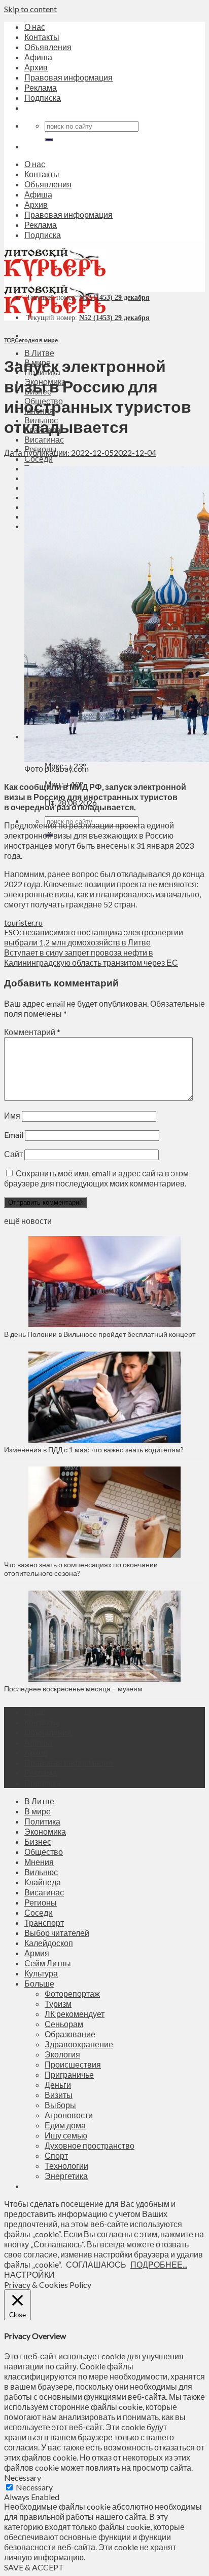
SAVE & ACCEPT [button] (34, 2567)
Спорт (56, 2155)
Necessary (34, 2487)
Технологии (66, 2166)
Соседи (39, 459)
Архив (36, 67)
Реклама (41, 87)
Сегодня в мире (36, 340)
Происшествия (73, 2064)
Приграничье (69, 2074)
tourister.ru (23, 922)
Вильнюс (41, 1872)
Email (14, 1135)
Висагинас (44, 439)
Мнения (39, 1862)
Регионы (41, 1902)
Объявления (48, 47)
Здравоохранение (79, 2044)
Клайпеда (43, 1882)
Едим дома (65, 2125)
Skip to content (30, 9)
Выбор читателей (57, 1933)
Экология (62, 2054)
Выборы (60, 2105)
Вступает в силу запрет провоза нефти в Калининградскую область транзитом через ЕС (91, 957)
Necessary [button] (23, 2478)
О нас (35, 27)
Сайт (13, 1154)
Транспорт (44, 1923)
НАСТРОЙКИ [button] (29, 2274)
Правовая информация (68, 77)
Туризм (58, 2004)
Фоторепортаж (72, 1993)
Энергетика (66, 2176)
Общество (44, 1852)
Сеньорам (64, 2024)
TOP (9, 340)
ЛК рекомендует (75, 2014)
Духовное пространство (90, 2145)
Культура (41, 1973)
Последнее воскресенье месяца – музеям (75, 1689)
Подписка (43, 97)
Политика (42, 1821)
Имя (12, 1115)
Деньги (58, 2085)
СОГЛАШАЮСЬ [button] (96, 2264)
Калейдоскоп (49, 1943)
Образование (70, 2034)
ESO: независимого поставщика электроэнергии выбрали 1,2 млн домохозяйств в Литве (94, 937)
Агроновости (69, 2115)
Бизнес (38, 1841)
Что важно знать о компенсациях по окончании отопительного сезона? (81, 1569)
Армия (37, 1953)
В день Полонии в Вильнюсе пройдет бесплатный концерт (100, 1334)
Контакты (42, 37)
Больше (39, 1983)
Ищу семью (66, 2135)
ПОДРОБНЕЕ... (159, 2264)
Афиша (38, 57)
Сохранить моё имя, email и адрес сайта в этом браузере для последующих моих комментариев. (96, 1178)
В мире (38, 1811)
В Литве (39, 353)
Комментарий (32, 1032)
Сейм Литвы (48, 1963)
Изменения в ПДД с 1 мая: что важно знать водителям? (94, 1450)
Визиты (59, 2095)
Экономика (45, 1831)
